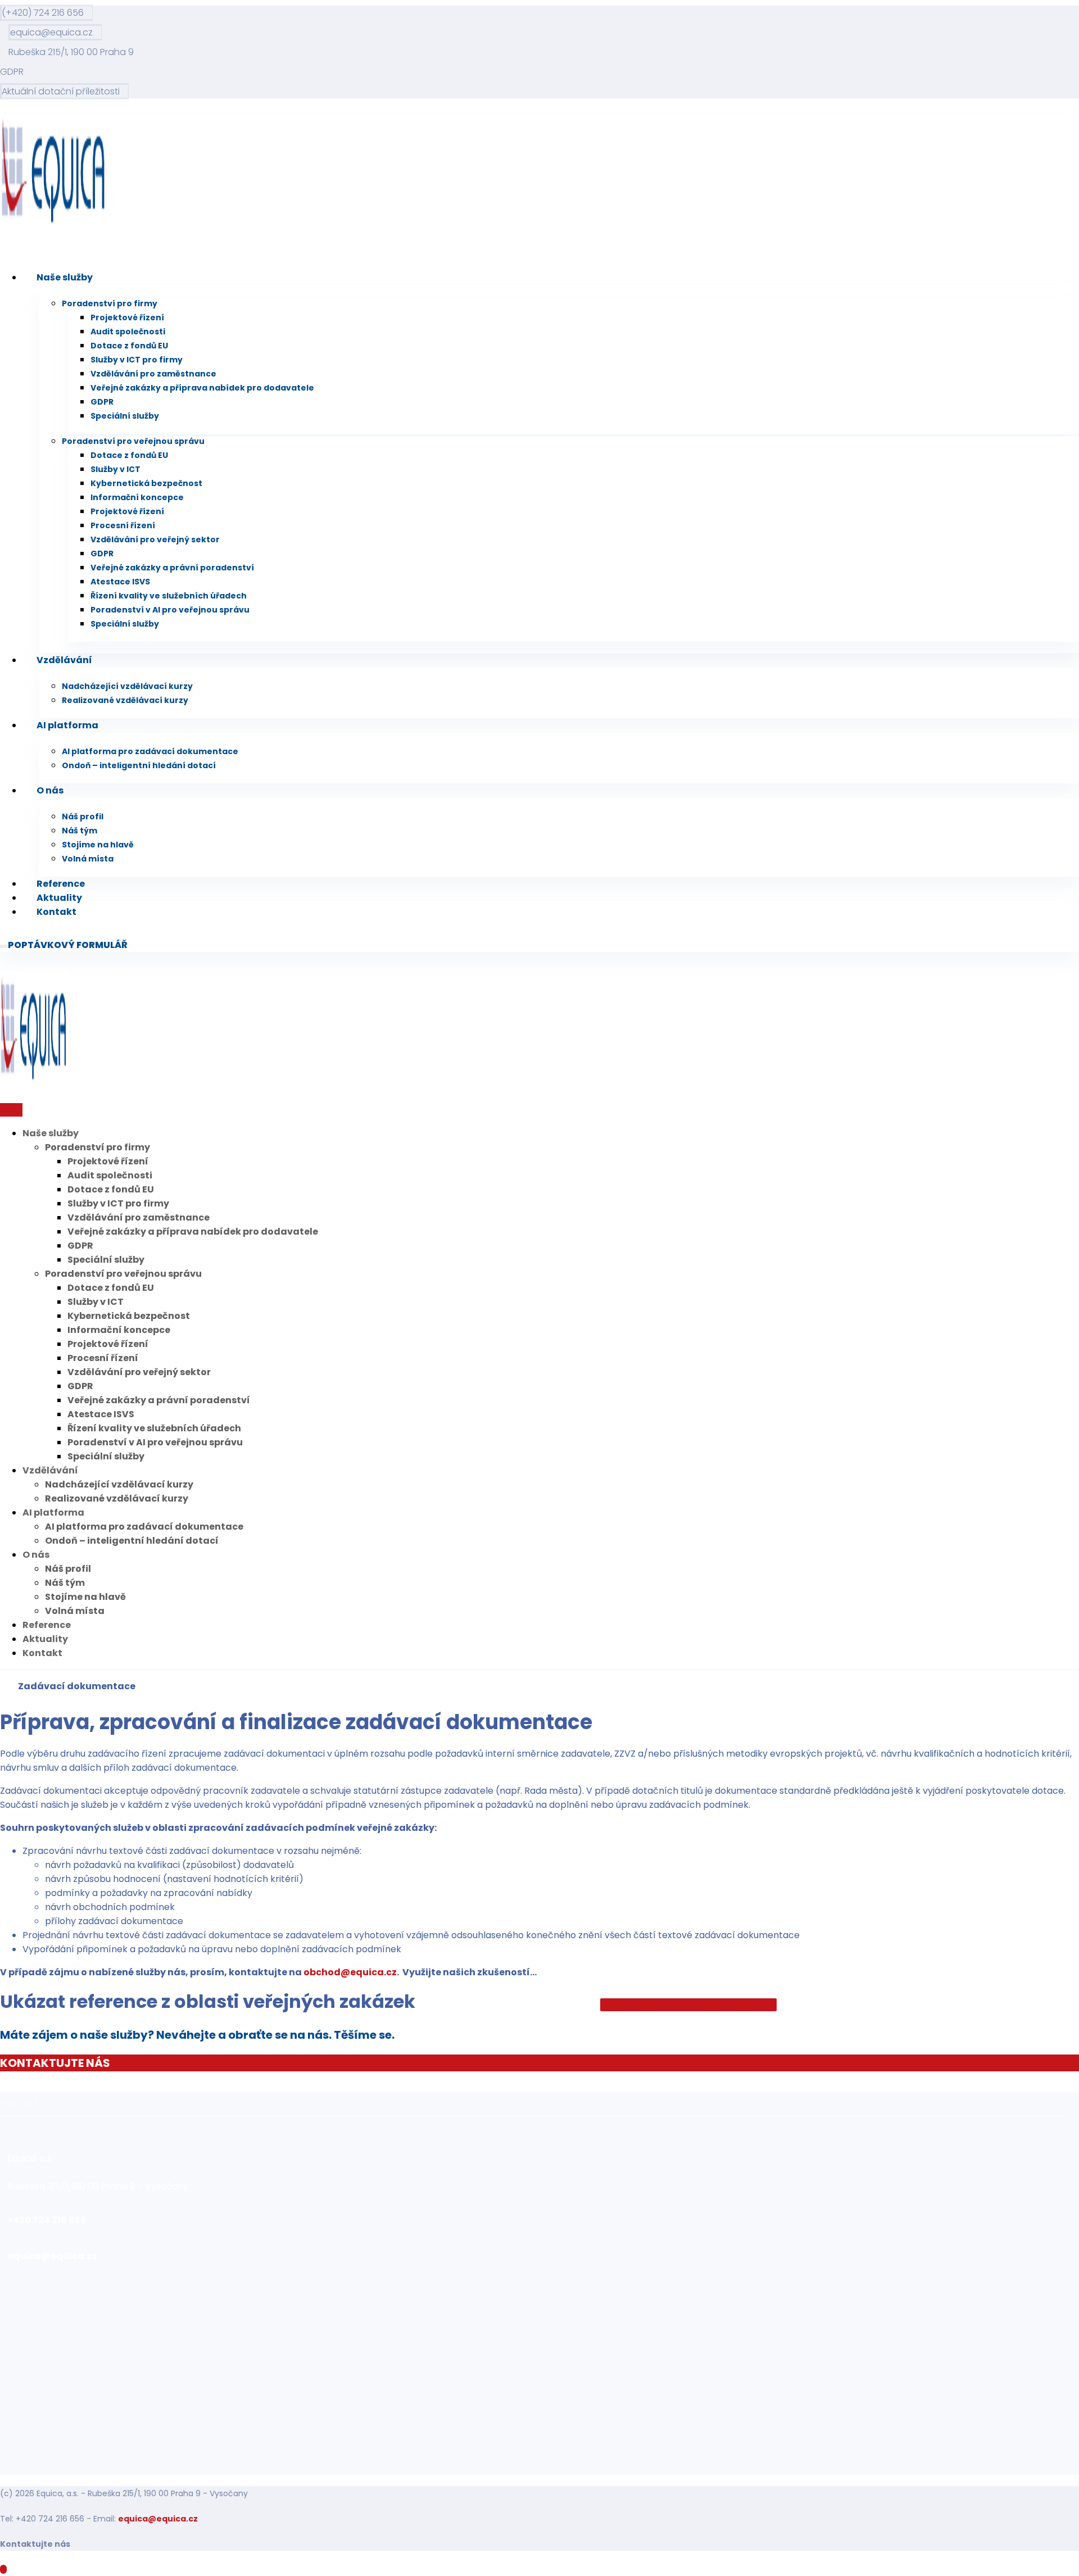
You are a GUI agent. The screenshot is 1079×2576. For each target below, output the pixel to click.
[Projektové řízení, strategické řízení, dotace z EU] (53, 223)
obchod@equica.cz (350, 1972)
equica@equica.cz (158, 2519)
